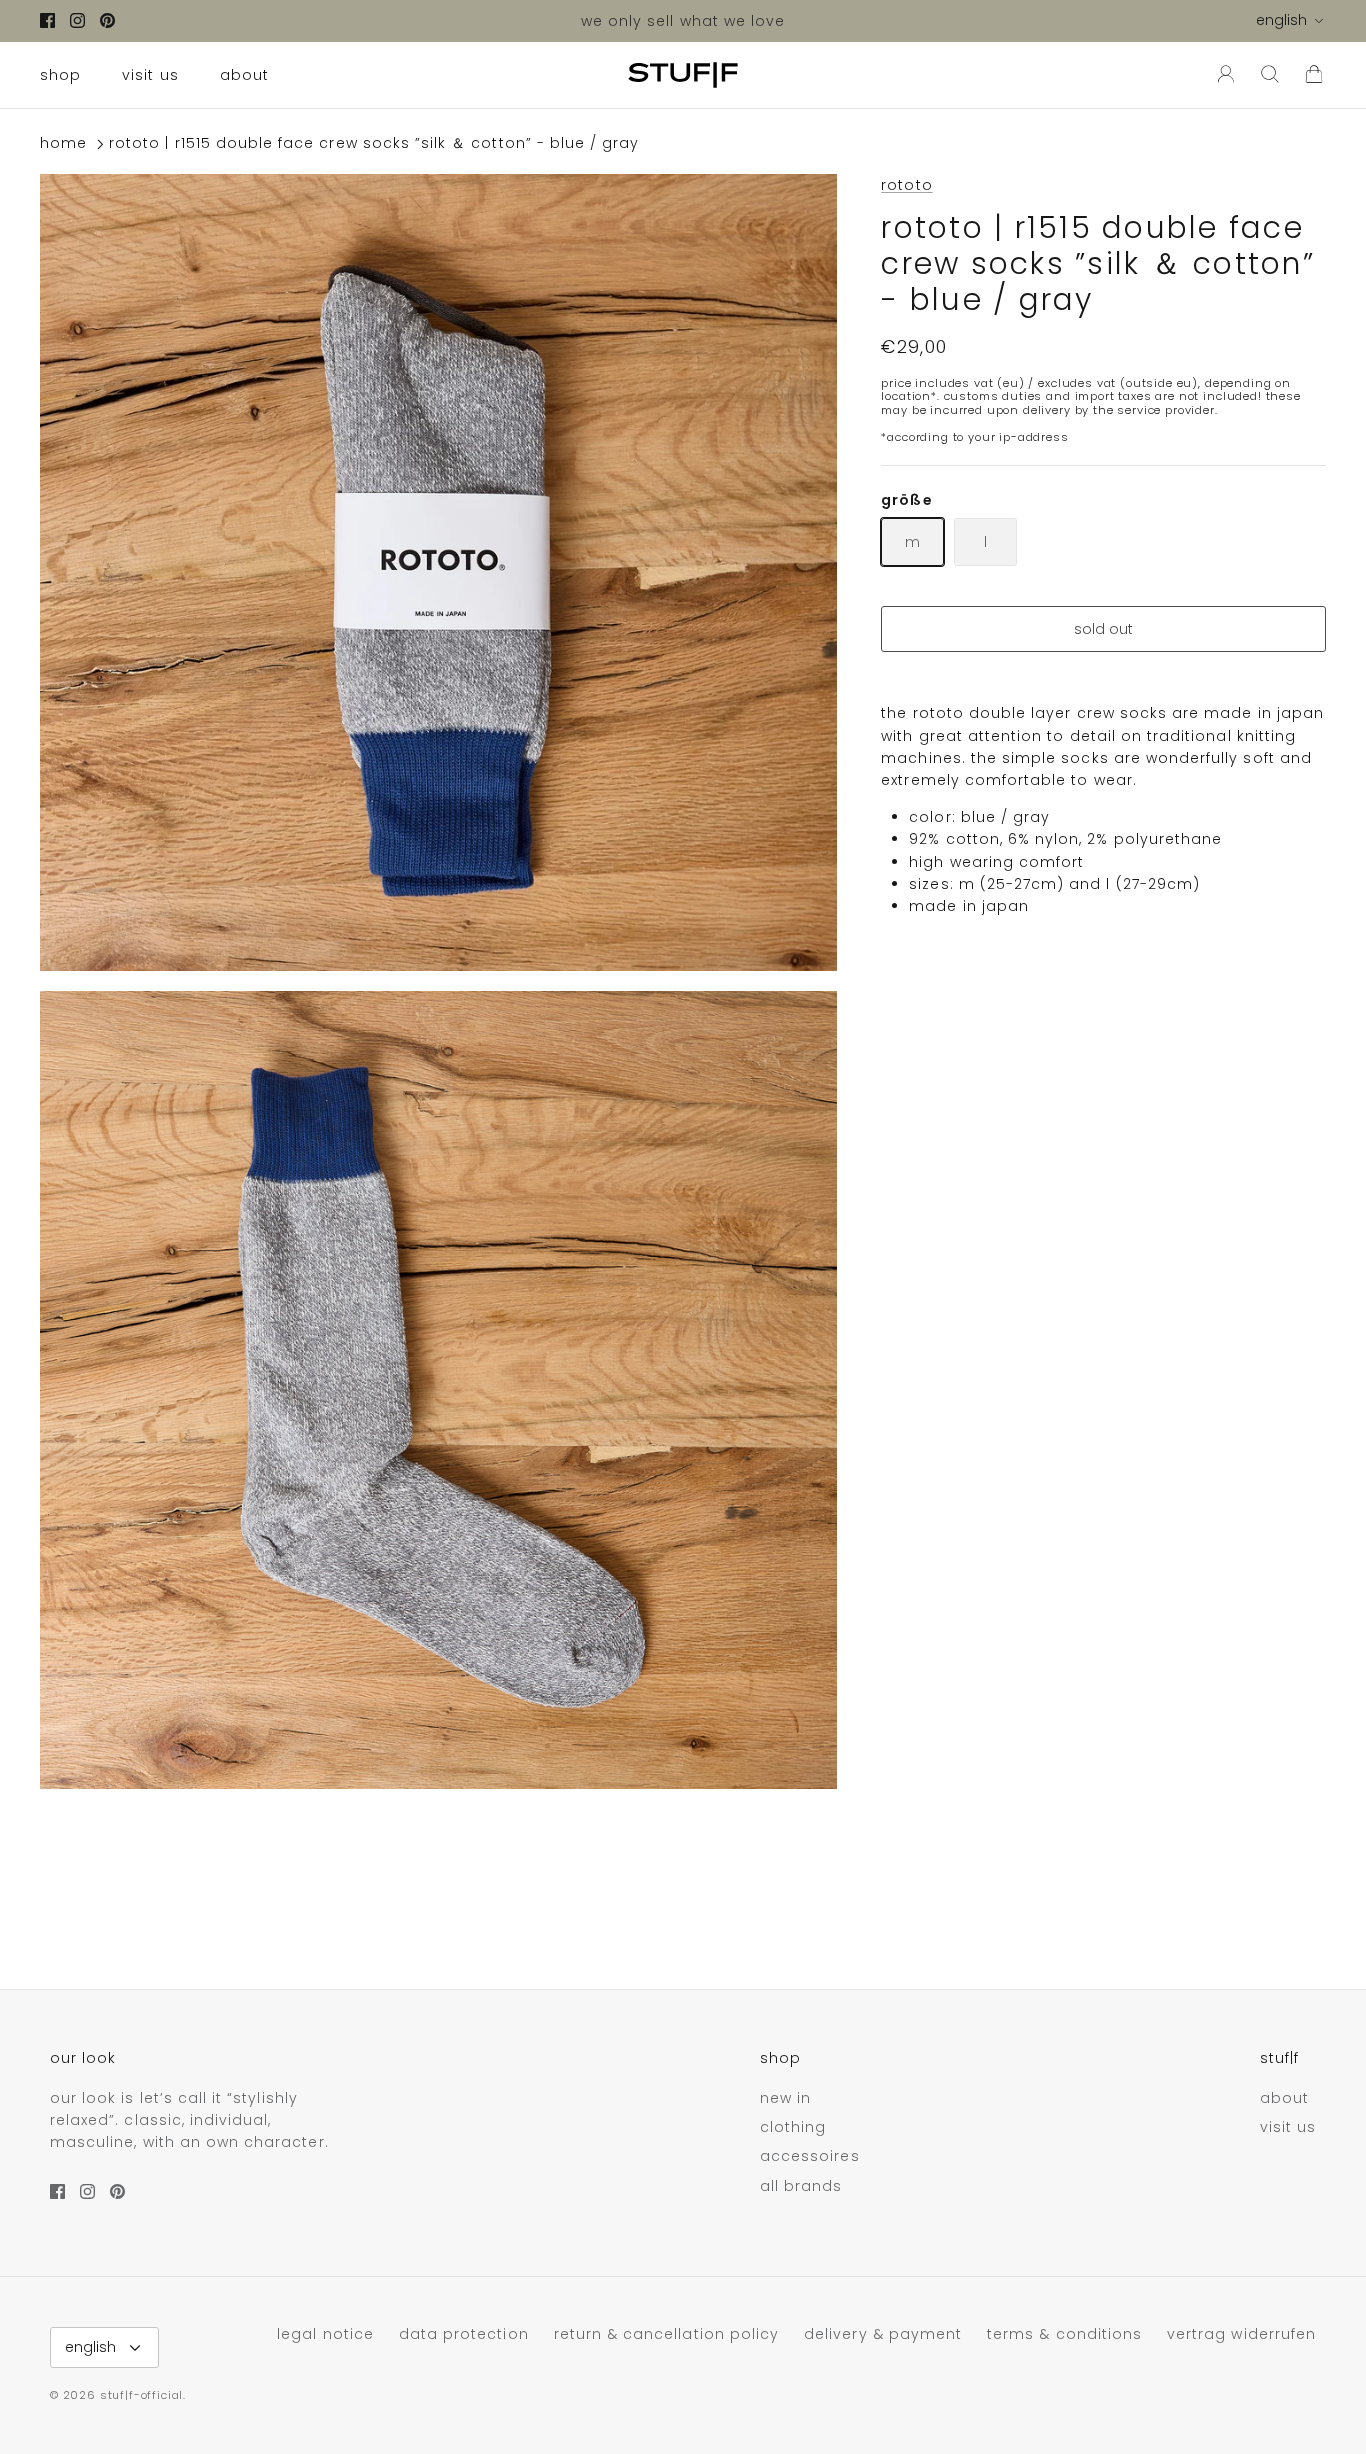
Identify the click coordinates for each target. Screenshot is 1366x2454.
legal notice (325, 2334)
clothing (793, 2127)
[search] (1270, 75)
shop (60, 75)
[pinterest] (107, 20)
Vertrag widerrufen (1241, 2334)
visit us (150, 75)
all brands (801, 2186)
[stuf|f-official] (683, 75)
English (1281, 20)
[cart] (1314, 75)
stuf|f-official (141, 2395)
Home (63, 144)
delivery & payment (883, 2334)
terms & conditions (1064, 2334)
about (244, 75)
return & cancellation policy (666, 2334)
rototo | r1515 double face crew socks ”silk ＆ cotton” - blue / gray (374, 144)
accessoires (810, 2156)
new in (785, 2098)
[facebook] (47, 20)
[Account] (1222, 75)
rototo (906, 185)
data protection (464, 2334)
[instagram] (77, 20)
